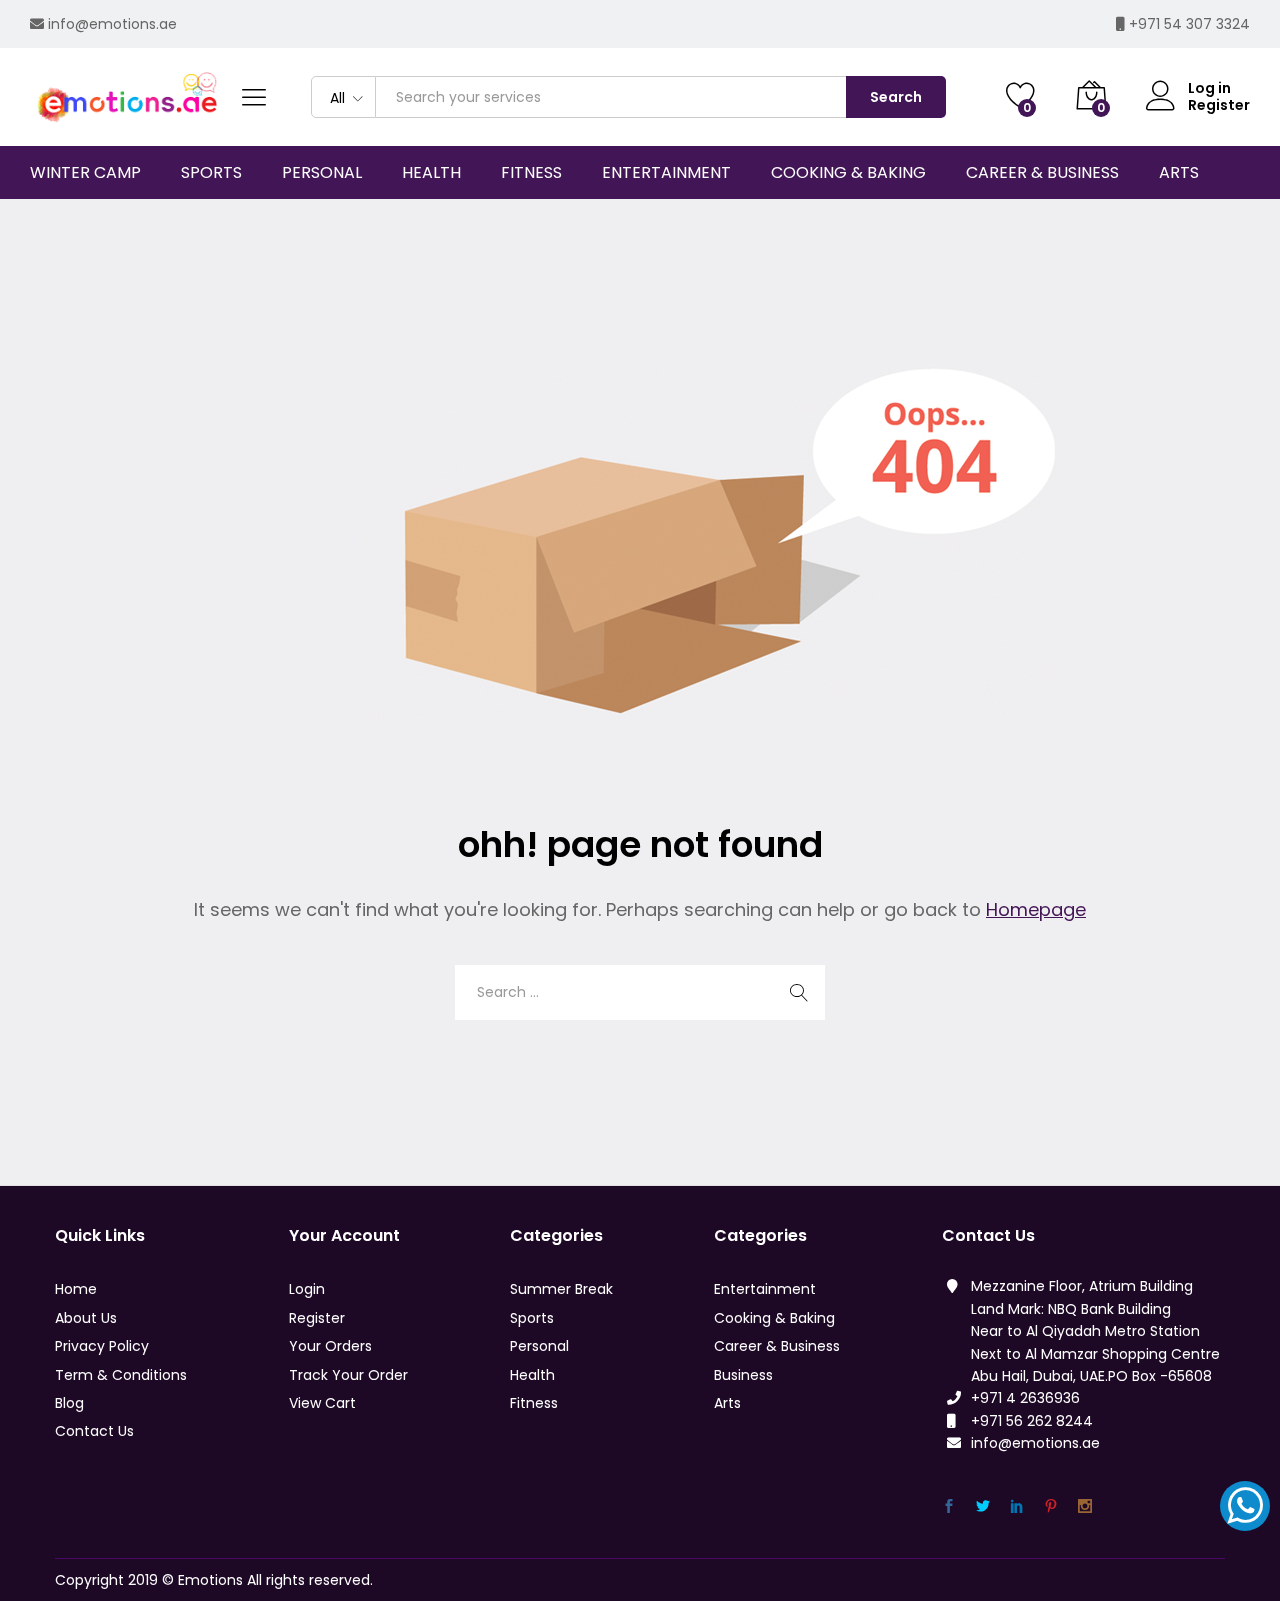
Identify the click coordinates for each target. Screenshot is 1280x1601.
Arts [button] (1179, 173)
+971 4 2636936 (1025, 1398)
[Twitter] (983, 1506)
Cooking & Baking (774, 1318)
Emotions (210, 1580)
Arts (727, 1403)
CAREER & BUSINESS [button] (1042, 173)
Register (1219, 105)
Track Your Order (348, 1375)
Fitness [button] (531, 173)
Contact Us (94, 1431)
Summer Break (561, 1289)
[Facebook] (949, 1506)
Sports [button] (211, 173)
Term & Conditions (121, 1375)
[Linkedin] (1017, 1506)
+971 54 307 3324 (1189, 24)
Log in (1209, 88)
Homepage (1036, 909)
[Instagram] (1085, 1506)
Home (76, 1289)
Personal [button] (322, 173)
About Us (86, 1318)
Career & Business (777, 1346)
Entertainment (765, 1289)
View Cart (322, 1403)
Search (896, 97)
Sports (532, 1318)
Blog (69, 1403)
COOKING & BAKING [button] (848, 173)
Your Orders (330, 1346)
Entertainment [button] (666, 173)
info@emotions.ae (112, 24)
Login (307, 1289)
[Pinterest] (1051, 1506)
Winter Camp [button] (85, 173)
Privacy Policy (102, 1346)
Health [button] (431, 173)
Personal (539, 1346)
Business (743, 1375)
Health (532, 1375)
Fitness (534, 1403)
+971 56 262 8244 (1032, 1421)
